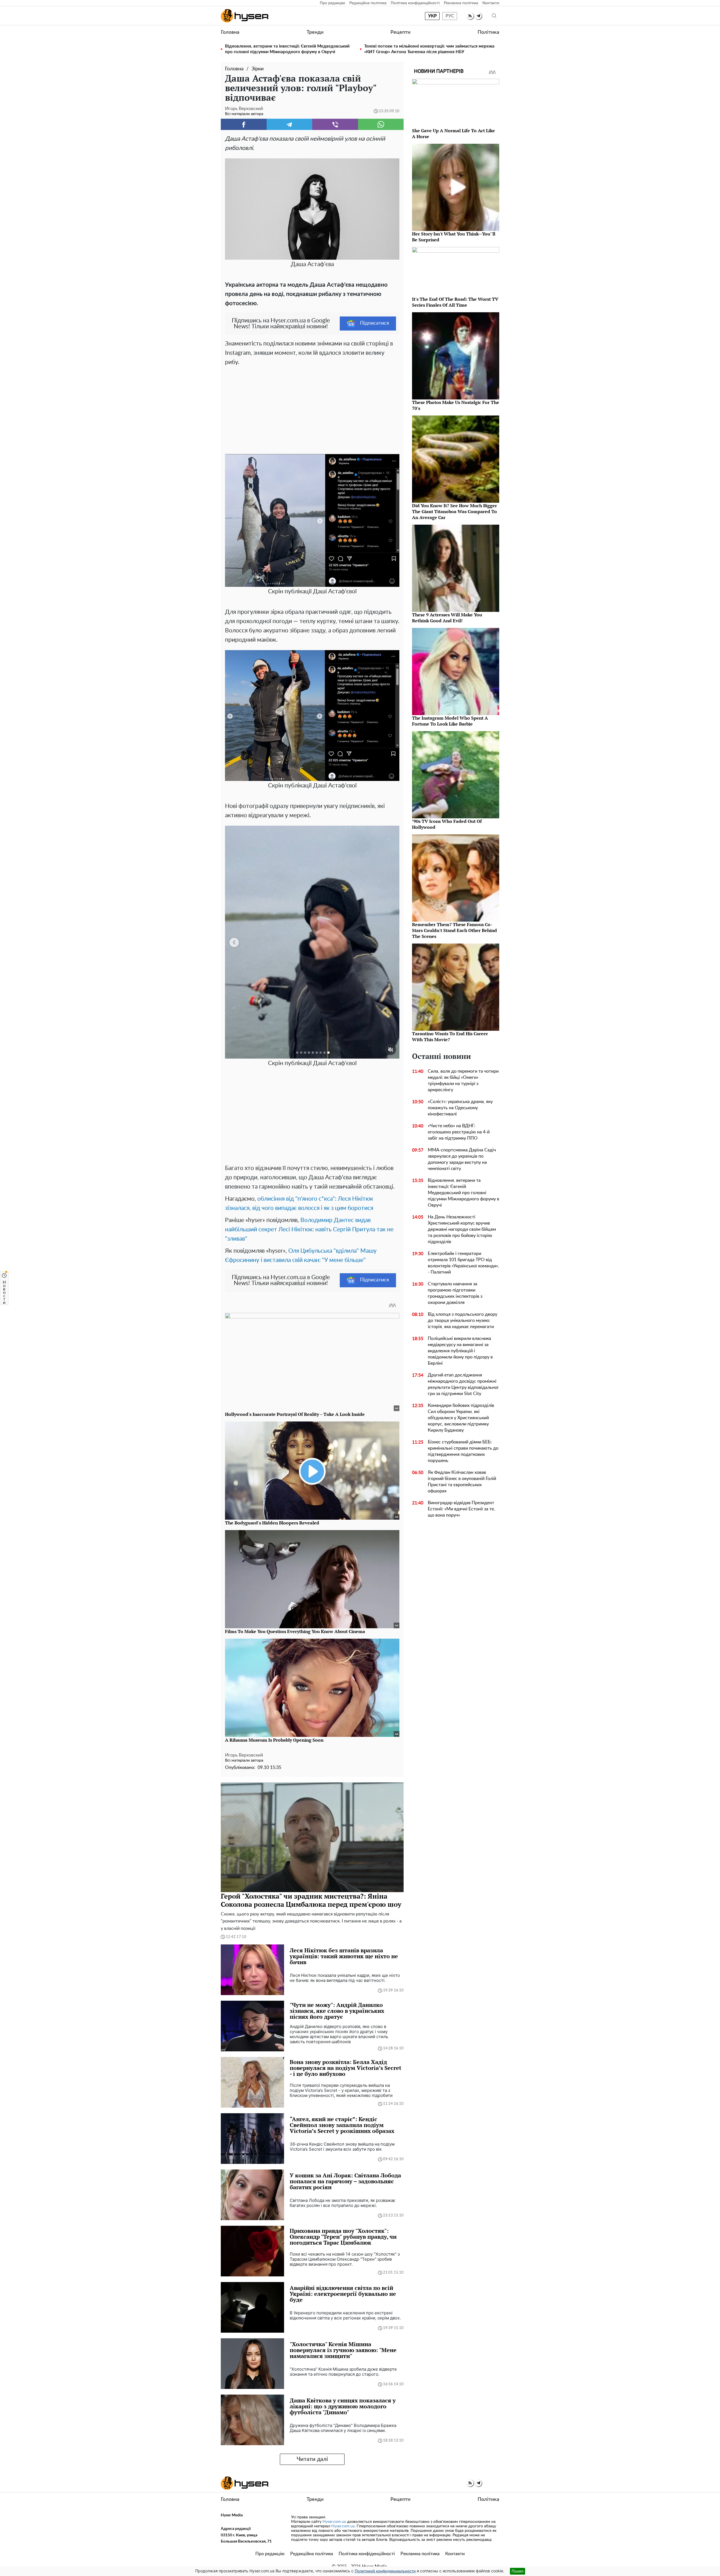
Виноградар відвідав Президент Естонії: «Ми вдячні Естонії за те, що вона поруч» (461, 1509)
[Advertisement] (312, 409)
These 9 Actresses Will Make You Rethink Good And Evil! (447, 618)
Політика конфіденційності (415, 3)
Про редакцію (332, 3)
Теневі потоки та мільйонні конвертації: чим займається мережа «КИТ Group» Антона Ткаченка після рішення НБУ (429, 49)
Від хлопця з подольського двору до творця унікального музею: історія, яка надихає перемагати (463, 1320)
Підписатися (374, 323)
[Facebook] (244, 124)
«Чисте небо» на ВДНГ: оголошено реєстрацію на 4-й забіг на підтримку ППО (459, 1132)
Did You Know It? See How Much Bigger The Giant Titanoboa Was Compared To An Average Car (454, 511)
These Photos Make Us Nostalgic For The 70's (456, 405)
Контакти (491, 3)
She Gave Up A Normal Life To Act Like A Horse (454, 133)
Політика (488, 32)
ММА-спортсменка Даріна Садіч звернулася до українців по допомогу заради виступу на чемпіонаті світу (462, 1159)
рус (450, 16)
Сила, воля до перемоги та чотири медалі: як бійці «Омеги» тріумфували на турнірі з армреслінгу (463, 1081)
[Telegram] (290, 124)
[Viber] (335, 124)
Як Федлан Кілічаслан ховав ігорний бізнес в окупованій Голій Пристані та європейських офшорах (462, 1482)
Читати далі (312, 2459)
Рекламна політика (461, 3)
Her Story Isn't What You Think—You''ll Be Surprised (454, 237)
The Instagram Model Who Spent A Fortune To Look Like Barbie (450, 721)
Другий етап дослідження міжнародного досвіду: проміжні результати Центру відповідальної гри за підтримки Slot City (463, 1384)
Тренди (315, 32)
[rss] (470, 16)
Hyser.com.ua (334, 2522)
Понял (517, 2571)
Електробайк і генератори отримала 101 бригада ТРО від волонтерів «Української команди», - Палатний (463, 1263)
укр (432, 16)
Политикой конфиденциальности (385, 2571)
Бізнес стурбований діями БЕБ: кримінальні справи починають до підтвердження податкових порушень (463, 1451)
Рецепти (400, 32)
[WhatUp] (381, 124)
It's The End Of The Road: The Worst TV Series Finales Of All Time (455, 302)
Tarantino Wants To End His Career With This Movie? (450, 1037)
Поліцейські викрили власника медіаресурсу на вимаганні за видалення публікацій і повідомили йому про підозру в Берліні (460, 1351)
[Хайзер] (245, 16)
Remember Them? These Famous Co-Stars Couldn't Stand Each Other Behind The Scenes (454, 930)
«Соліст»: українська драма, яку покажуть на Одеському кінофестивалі (460, 1108)
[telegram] (478, 16)
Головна (230, 32)
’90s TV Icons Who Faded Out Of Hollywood (447, 824)
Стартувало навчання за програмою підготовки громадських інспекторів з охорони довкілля (455, 1293)
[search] (494, 16)
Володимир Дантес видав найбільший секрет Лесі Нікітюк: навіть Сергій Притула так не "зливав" (309, 1229)
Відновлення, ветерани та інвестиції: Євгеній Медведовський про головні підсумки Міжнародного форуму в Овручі (287, 49)
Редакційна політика (368, 3)
